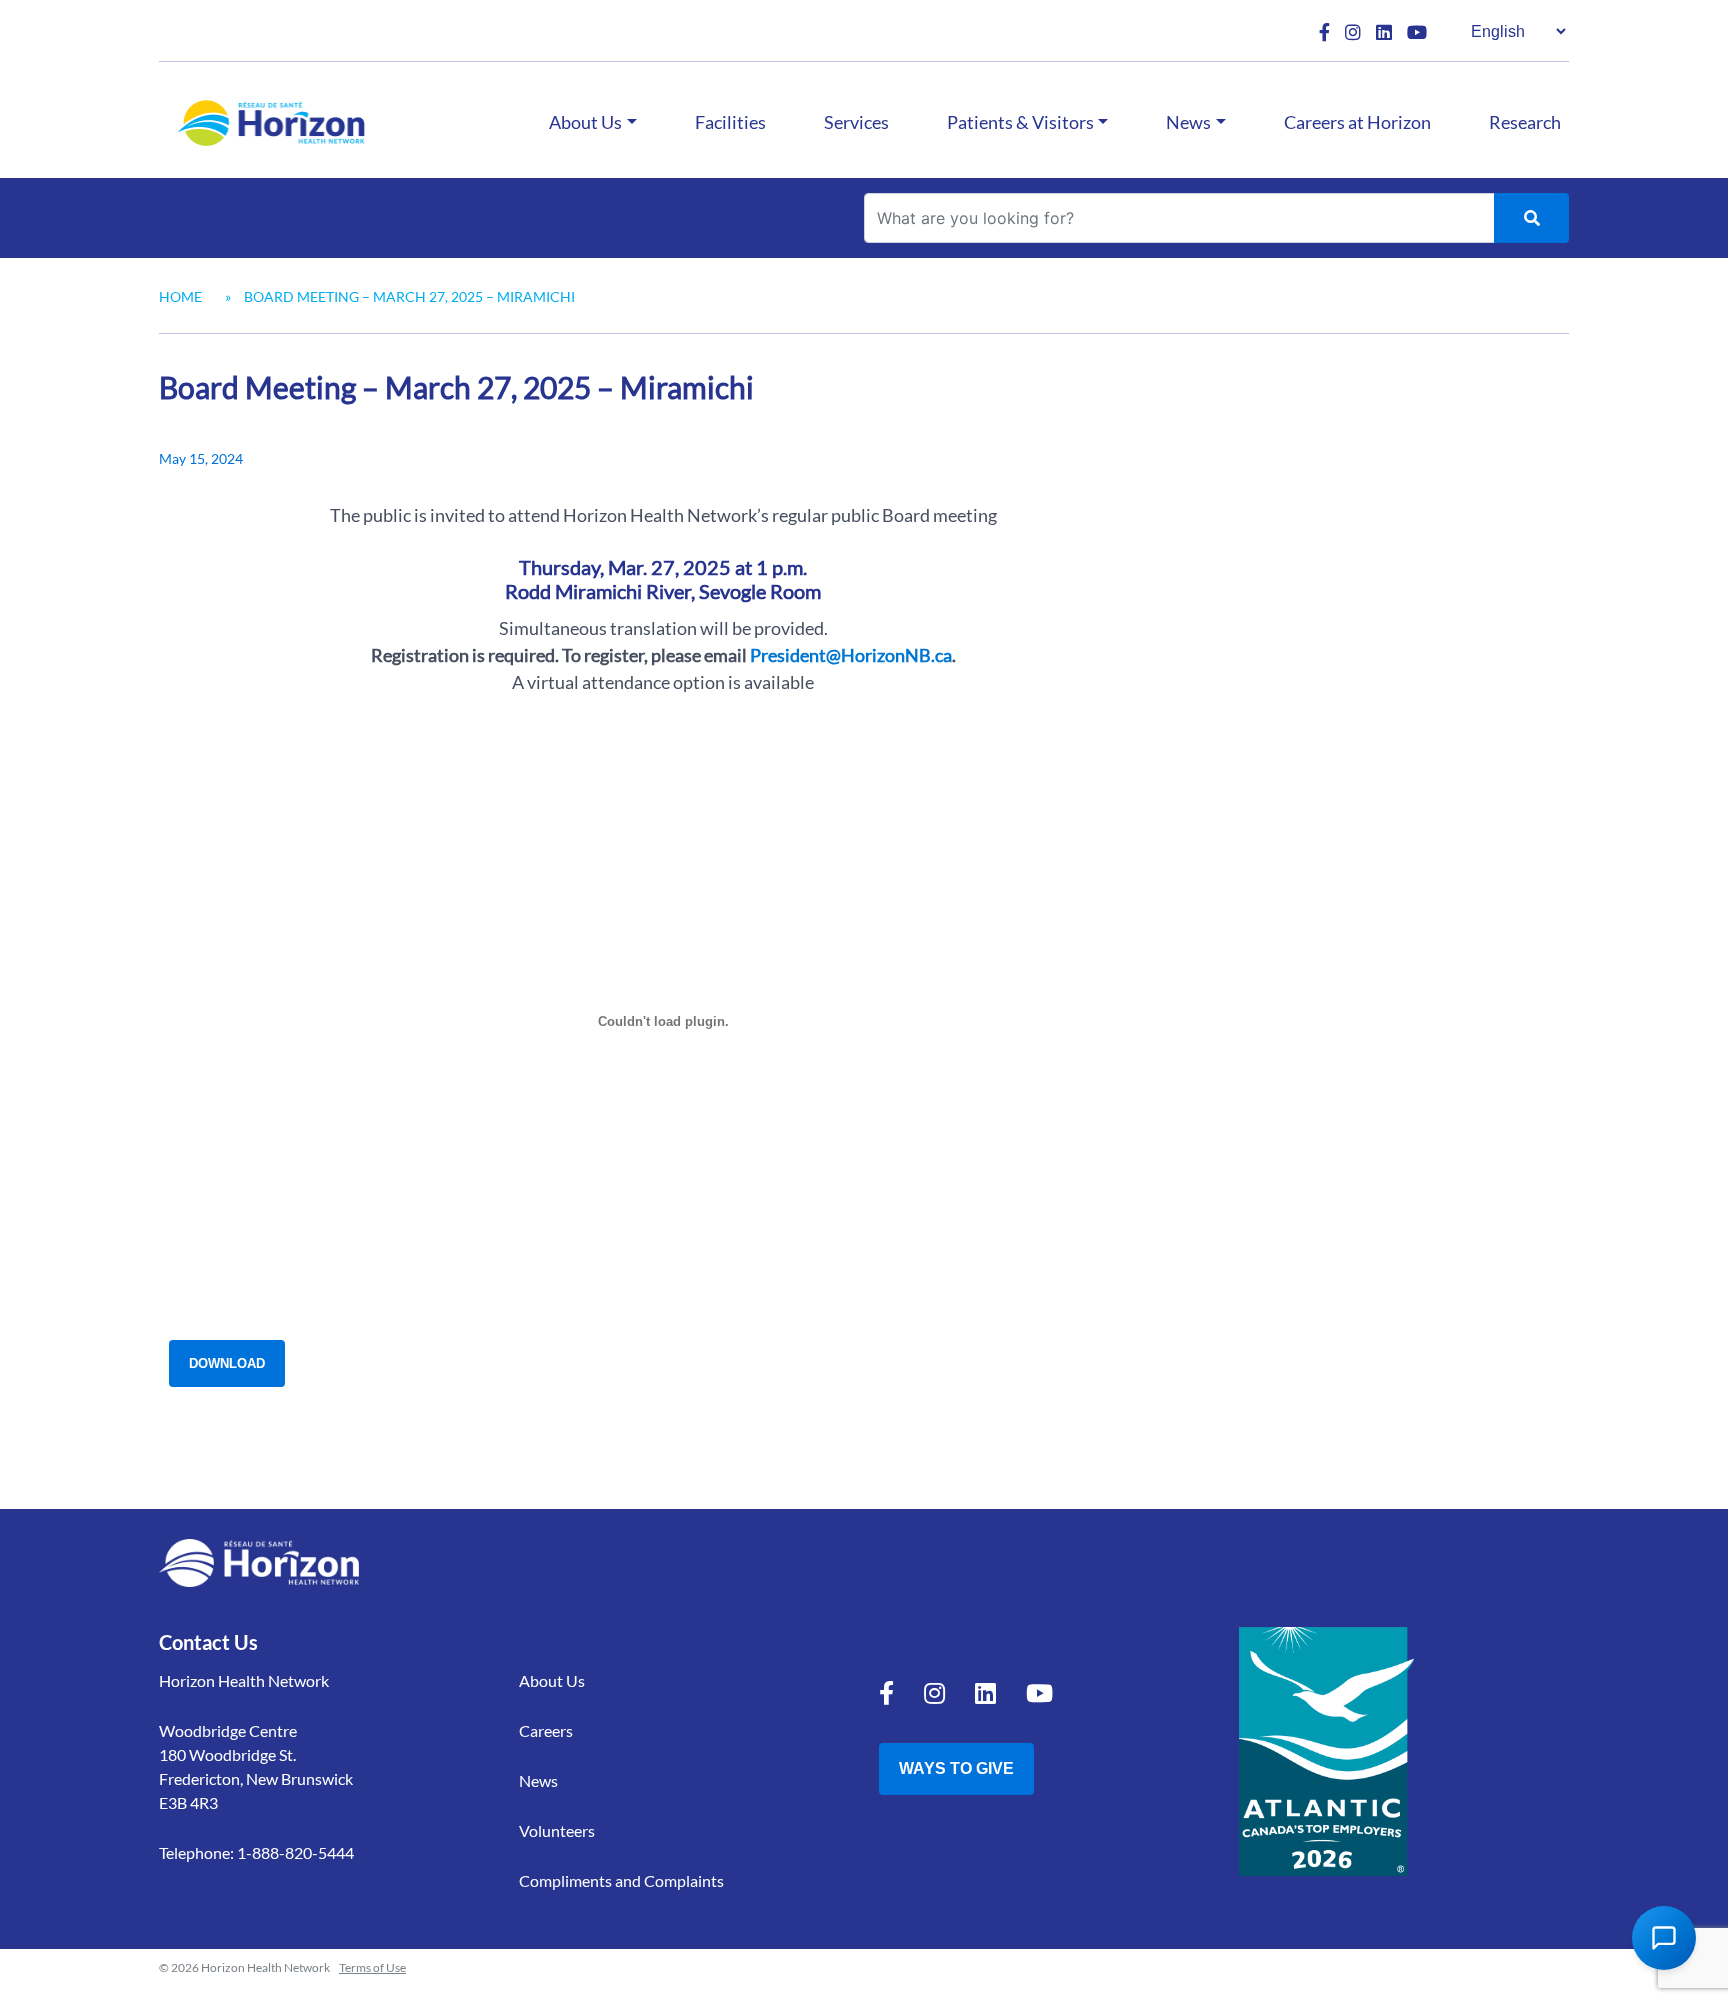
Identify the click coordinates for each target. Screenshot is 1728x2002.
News (1188, 122)
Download (227, 1363)
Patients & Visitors (1020, 122)
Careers (546, 1730)
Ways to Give (956, 1768)
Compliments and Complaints (621, 1880)
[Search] (1531, 218)
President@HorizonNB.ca (851, 655)
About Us (585, 122)
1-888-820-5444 (295, 1852)
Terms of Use (372, 1967)
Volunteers (557, 1830)
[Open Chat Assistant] (1664, 1938)
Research (1525, 122)
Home (180, 296)
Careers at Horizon (1357, 122)
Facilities (730, 122)
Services (856, 122)
